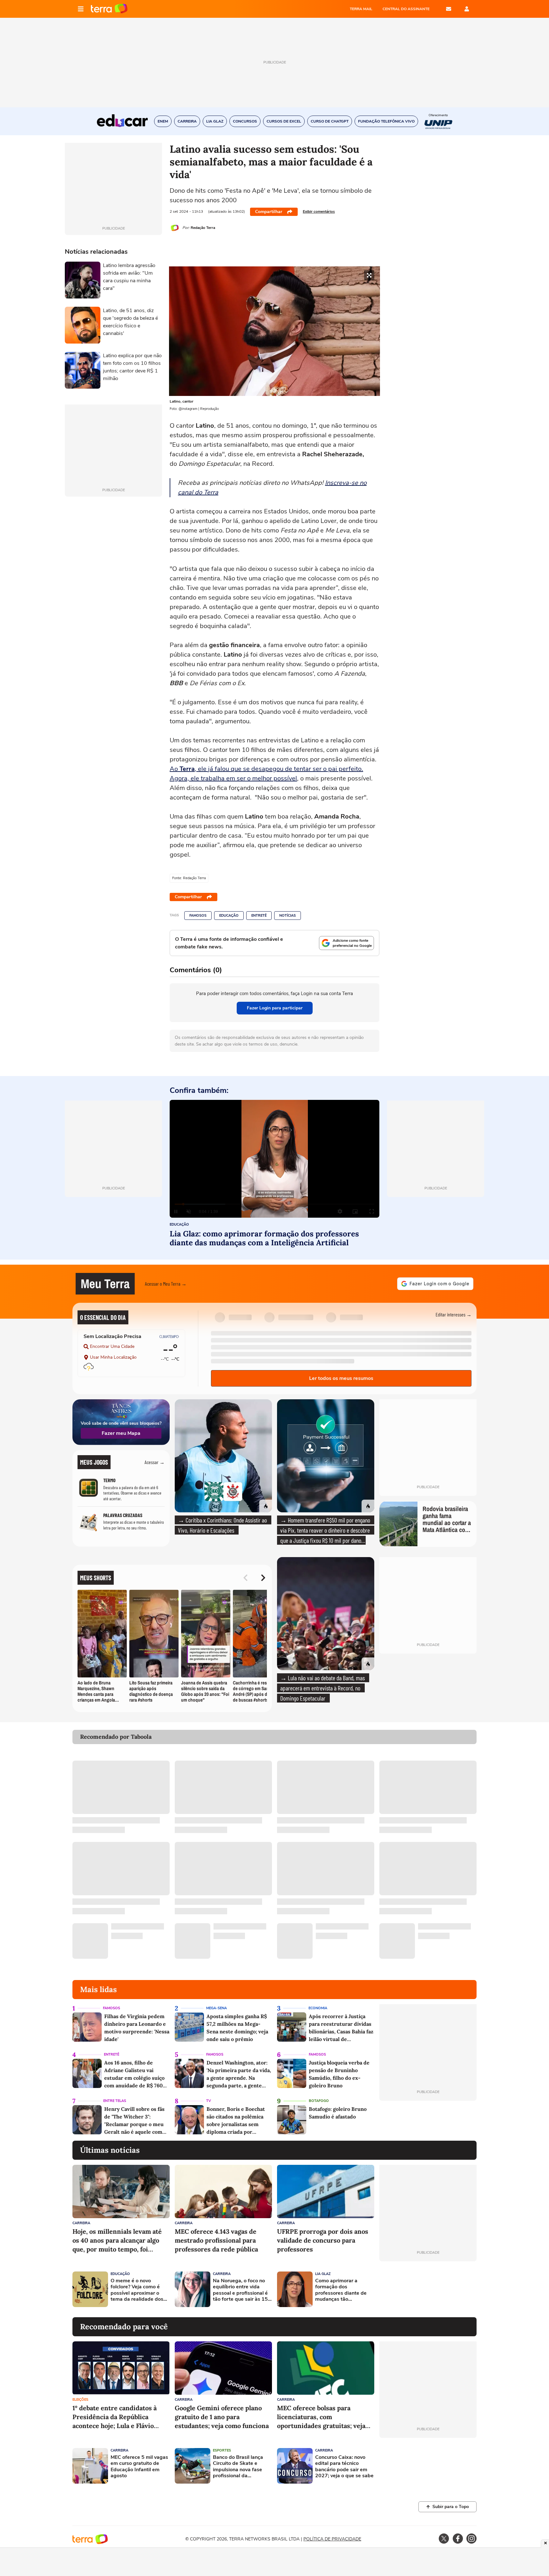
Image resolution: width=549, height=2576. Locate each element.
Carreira (81, 2223)
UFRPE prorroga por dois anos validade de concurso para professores (323, 2240)
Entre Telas (115, 2101)
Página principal (109, 9)
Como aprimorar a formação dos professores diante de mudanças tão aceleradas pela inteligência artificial (341, 2290)
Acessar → (155, 1462)
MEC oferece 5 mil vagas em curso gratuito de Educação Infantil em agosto (139, 2467)
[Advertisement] (428, 2289)
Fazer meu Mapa (121, 1433)
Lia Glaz (323, 2274)
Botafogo (319, 2101)
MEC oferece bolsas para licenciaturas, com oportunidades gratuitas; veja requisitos (321, 2417)
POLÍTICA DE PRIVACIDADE (332, 2539)
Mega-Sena (217, 2008)
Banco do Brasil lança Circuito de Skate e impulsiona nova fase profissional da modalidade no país (238, 2467)
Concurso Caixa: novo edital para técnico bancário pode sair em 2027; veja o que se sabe (344, 2467)
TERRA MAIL (361, 9)
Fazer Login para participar (275, 1008)
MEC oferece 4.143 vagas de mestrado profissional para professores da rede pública (216, 2240)
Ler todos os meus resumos (341, 1378)
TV (209, 2101)
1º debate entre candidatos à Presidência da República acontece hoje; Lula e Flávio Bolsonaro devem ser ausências (120, 2417)
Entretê (259, 916)
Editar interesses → (454, 1314)
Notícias (288, 916)
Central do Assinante (406, 9)
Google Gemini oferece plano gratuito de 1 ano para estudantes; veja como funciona (222, 2417)
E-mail (449, 9)
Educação (229, 916)
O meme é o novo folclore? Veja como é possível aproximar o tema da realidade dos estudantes (137, 2290)
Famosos (198, 916)
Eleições (80, 2400)
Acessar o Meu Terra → (166, 1284)
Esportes (222, 2450)
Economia (318, 2008)
